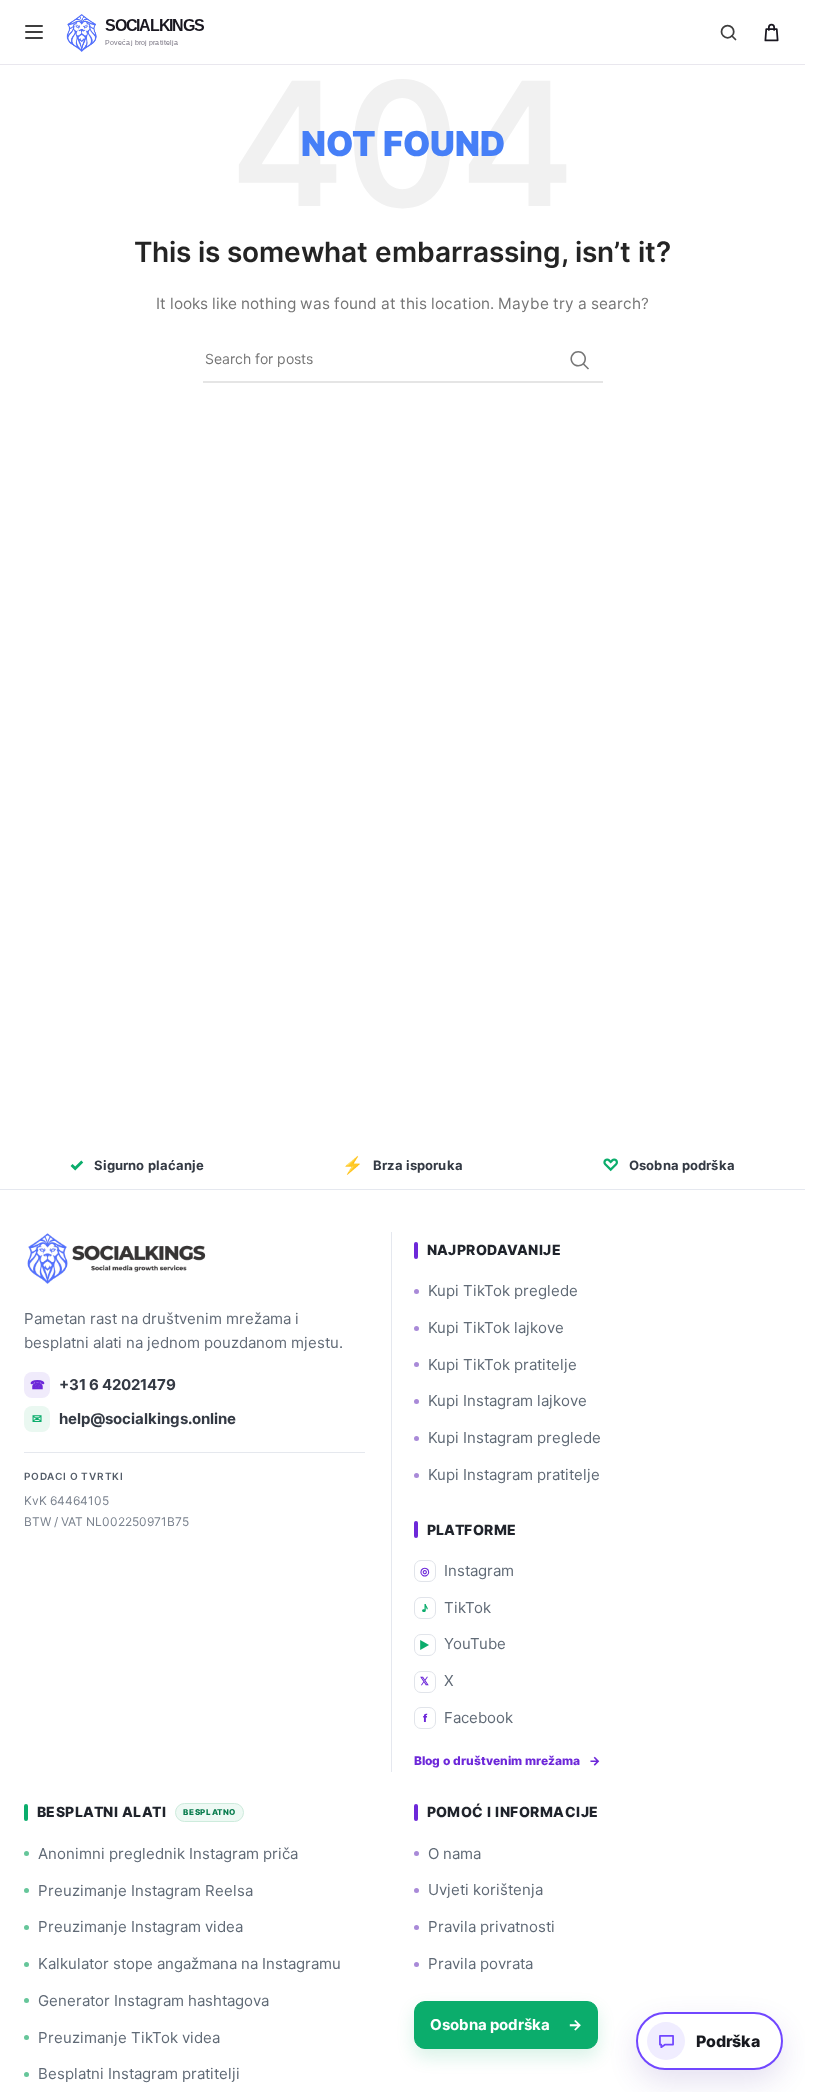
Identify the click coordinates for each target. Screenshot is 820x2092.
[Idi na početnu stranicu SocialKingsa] (119, 1258)
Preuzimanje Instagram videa (140, 1926)
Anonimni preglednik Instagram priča (168, 1853)
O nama (454, 1853)
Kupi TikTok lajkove (496, 1327)
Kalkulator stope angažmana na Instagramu (189, 1963)
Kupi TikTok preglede (503, 1290)
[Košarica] (771, 32)
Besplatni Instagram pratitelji (139, 2073)
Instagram (467, 1570)
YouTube (462, 1643)
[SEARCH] (580, 360)
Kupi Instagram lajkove (507, 1400)
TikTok (456, 1607)
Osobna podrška (506, 2024)
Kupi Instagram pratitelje (514, 1474)
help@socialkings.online (134, 1418)
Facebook (468, 1717)
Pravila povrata (480, 1963)
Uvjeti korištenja (485, 1889)
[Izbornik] (34, 32)
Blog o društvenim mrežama (507, 1760)
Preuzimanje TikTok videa (129, 2037)
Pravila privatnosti (491, 1926)
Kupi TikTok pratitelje (502, 1364)
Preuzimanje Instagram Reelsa (145, 1890)
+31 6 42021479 (103, 1384)
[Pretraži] (728, 32)
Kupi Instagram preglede (514, 1437)
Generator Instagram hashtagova (153, 2000)
